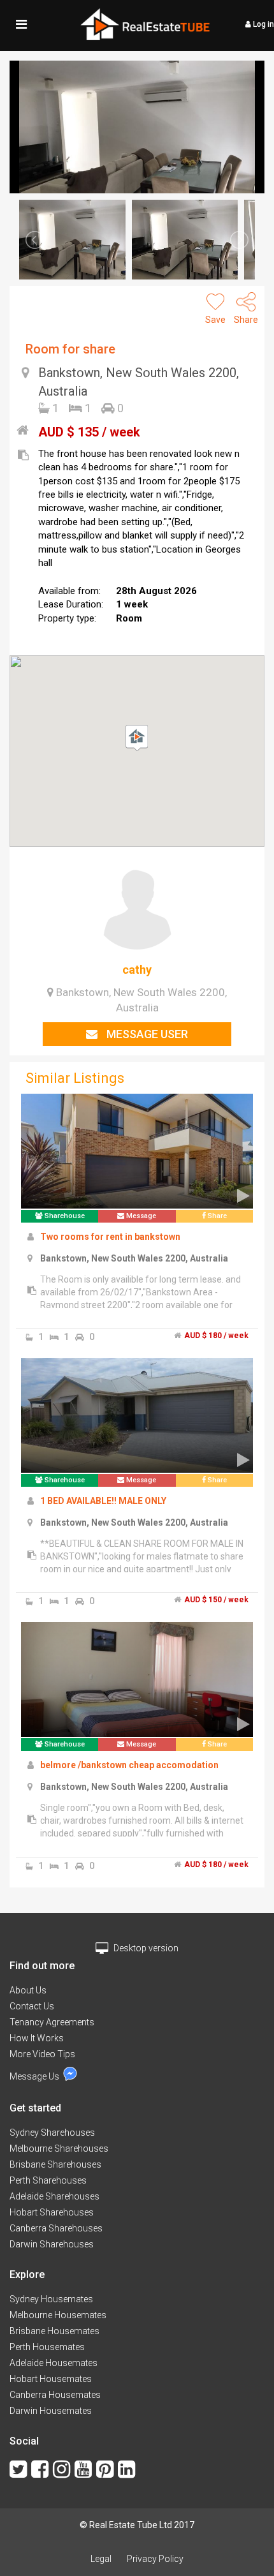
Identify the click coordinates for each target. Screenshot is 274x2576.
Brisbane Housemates (54, 2331)
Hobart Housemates (51, 2379)
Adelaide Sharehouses (54, 2196)
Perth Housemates (47, 2347)
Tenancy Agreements (52, 2022)
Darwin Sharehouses (52, 2244)
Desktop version (145, 1948)
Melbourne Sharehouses (59, 2148)
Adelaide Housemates (54, 2363)
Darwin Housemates (51, 2411)
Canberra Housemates (55, 2395)
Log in (263, 24)
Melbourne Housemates (58, 2315)
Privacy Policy (155, 2559)
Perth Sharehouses (48, 2180)
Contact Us (32, 2006)
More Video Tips (42, 2054)
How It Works (37, 2038)
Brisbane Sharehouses (55, 2164)
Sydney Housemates (51, 2299)
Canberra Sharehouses (56, 2228)
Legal (101, 2559)
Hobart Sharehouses (52, 2212)
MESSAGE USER (146, 1034)
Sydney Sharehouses (52, 2133)
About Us (28, 1990)
